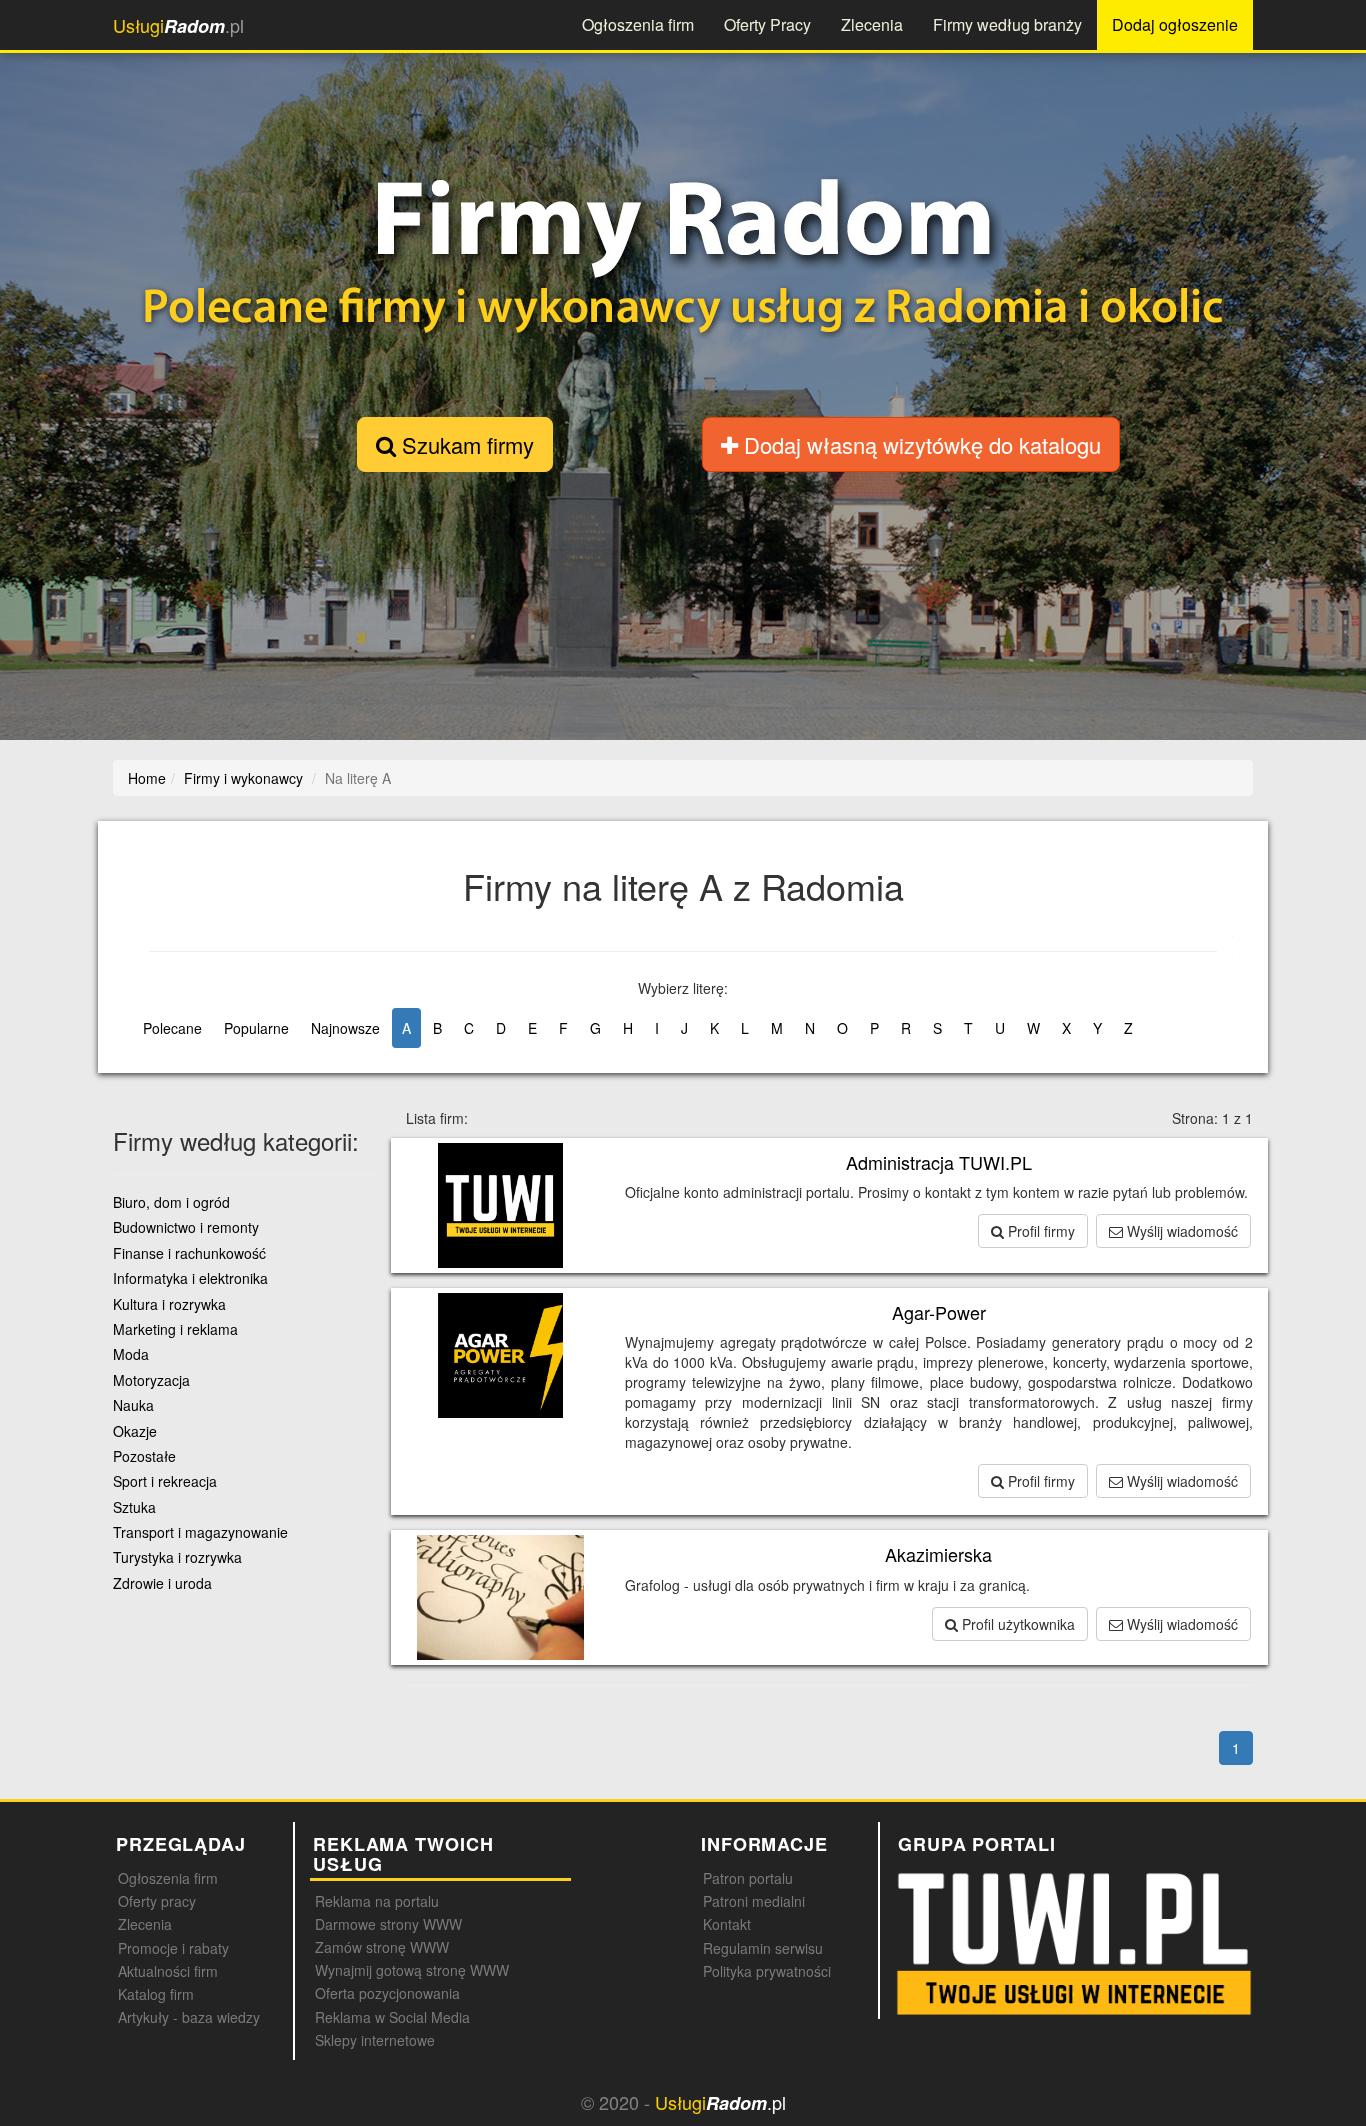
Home (147, 778)
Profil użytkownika (1016, 1624)
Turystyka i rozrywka (177, 1557)
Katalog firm (156, 1994)
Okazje (135, 1431)
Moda (131, 1354)
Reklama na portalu (377, 1901)
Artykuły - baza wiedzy (189, 2017)
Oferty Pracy (767, 24)
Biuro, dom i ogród (171, 1202)
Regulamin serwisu (763, 1948)
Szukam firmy (465, 444)
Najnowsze (345, 1028)
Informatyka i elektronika (190, 1278)
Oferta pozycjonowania (387, 1993)
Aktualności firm (168, 1971)
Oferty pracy (157, 1901)
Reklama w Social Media (392, 2017)
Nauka (133, 1405)
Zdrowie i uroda (162, 1583)
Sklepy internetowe (375, 2040)
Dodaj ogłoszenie (1175, 24)
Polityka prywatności (767, 1971)
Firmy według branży (1007, 24)
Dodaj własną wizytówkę (919, 444)
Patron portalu (748, 1878)
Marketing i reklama (175, 1329)
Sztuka (134, 1507)
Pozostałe (144, 1456)
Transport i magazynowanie (200, 1532)
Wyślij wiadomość (1180, 1231)
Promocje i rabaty (173, 1948)
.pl (178, 25)
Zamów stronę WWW (382, 1947)
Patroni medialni (754, 1901)
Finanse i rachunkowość (189, 1253)
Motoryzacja (151, 1380)
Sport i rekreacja (165, 1481)
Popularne (256, 1028)
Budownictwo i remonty (186, 1227)
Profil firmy (1039, 1231)
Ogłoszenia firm (638, 24)
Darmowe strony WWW (388, 1924)
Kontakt (727, 1924)
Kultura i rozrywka (169, 1304)
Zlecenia (872, 24)
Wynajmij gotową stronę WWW (412, 1970)
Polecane (172, 1028)
